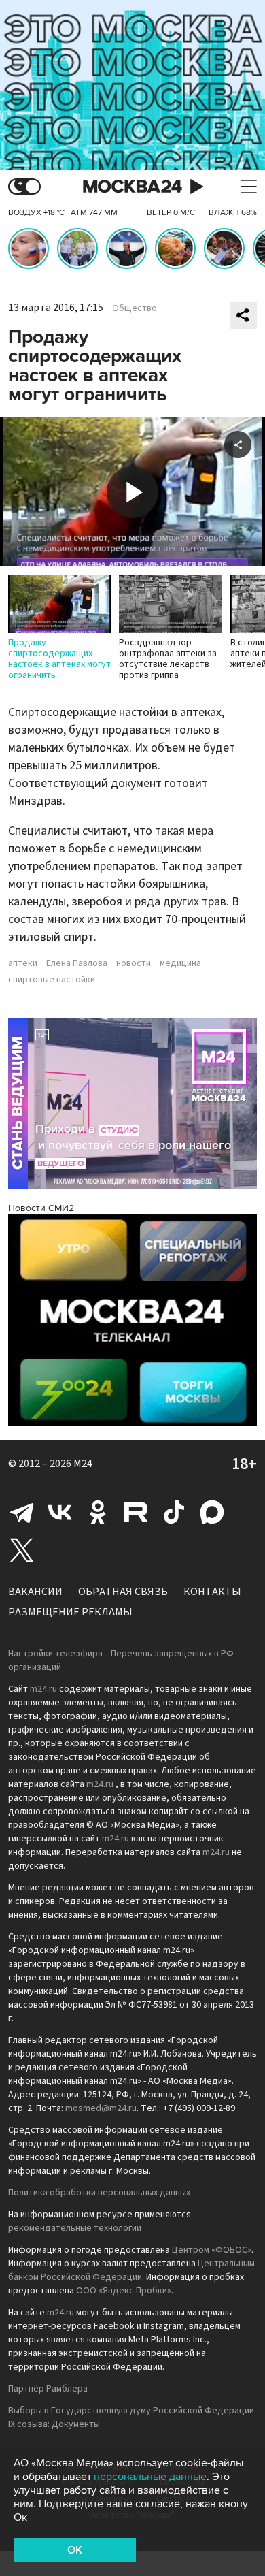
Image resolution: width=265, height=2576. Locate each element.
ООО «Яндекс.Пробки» (124, 2291)
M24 (83, 1464)
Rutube (136, 1512)
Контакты (212, 1592)
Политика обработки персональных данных (99, 2193)
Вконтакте (60, 1512)
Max (212, 1512)
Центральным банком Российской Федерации (131, 2270)
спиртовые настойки (52, 980)
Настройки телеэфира (55, 1654)
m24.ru (43, 1689)
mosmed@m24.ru (101, 2108)
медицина (180, 963)
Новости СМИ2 (41, 1208)
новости (134, 963)
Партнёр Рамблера (48, 2389)
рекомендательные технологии (75, 2228)
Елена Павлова (77, 963)
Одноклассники (98, 1512)
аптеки (23, 963)
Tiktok (174, 1512)
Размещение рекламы (70, 1612)
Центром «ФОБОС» (212, 2250)
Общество (135, 308)
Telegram (22, 1512)
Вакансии (35, 1592)
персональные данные (150, 2477)
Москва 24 (132, 187)
